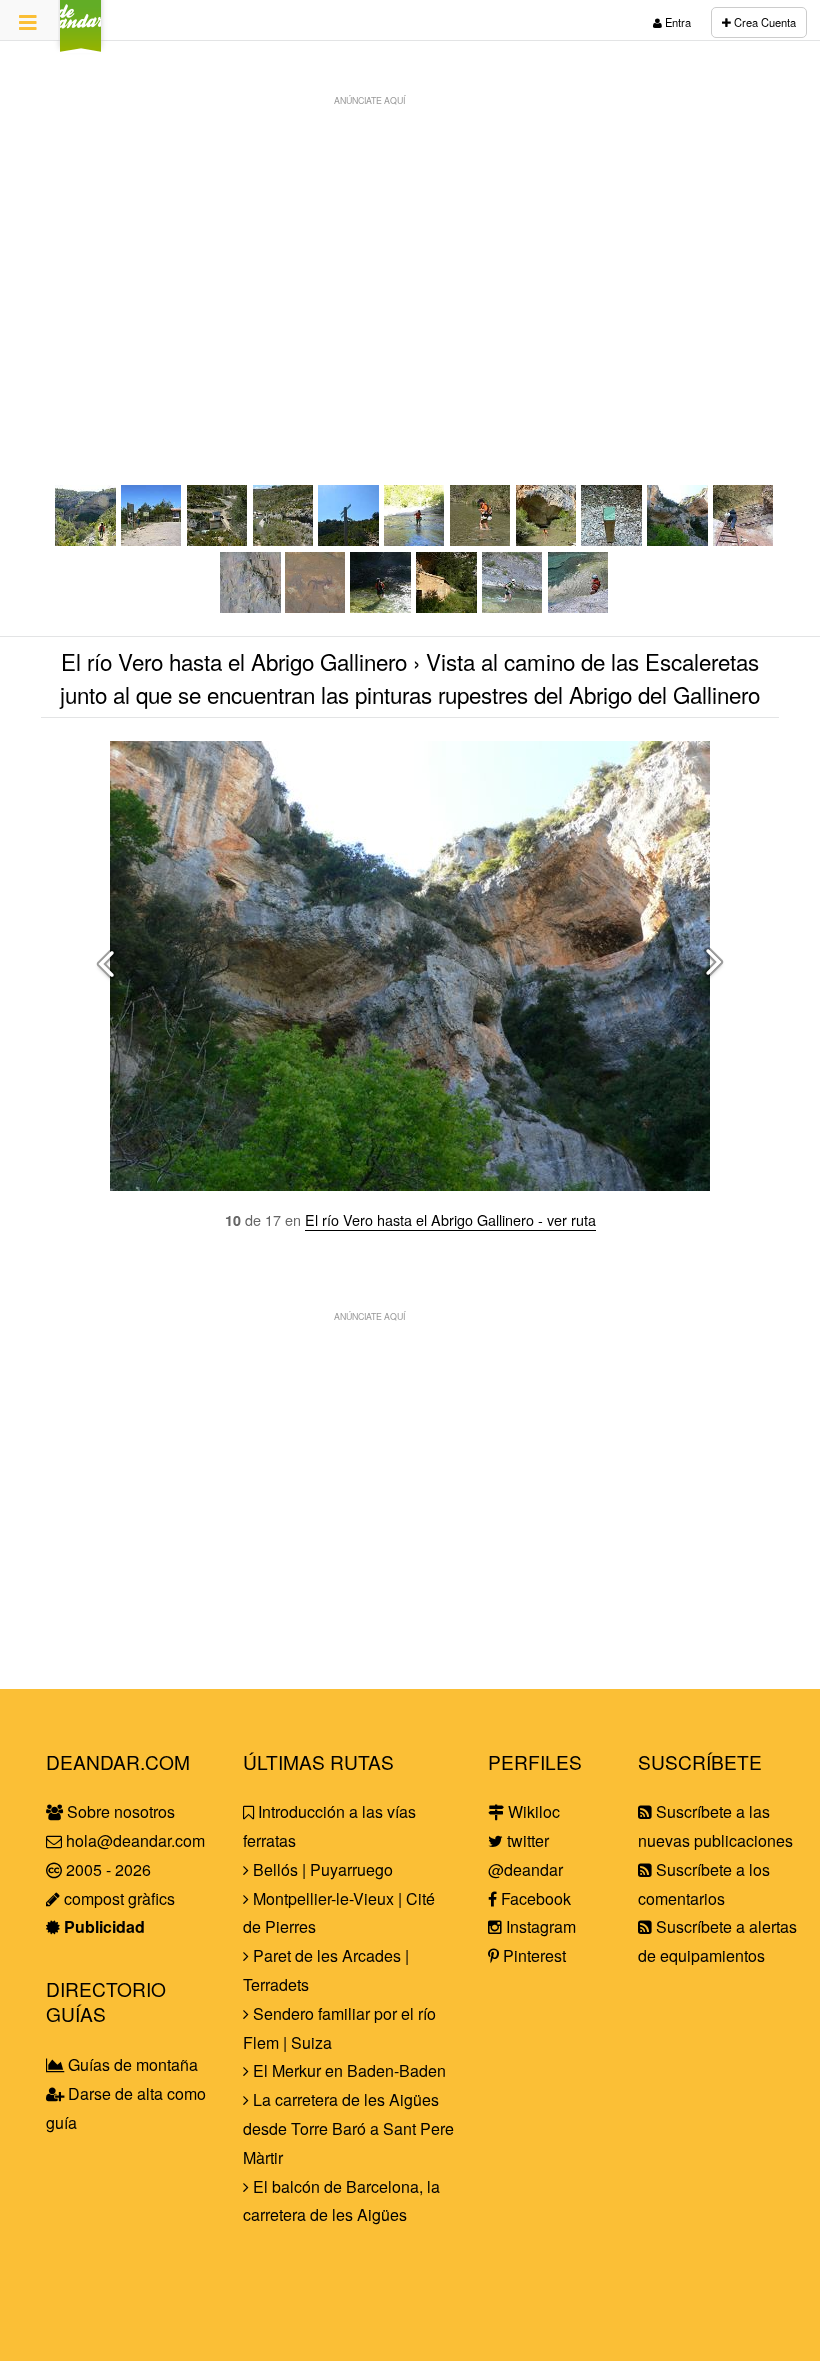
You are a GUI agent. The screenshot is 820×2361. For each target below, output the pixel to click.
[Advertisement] (410, 256)
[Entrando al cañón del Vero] (86, 539)
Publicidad (102, 1926)
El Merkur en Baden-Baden (347, 2070)
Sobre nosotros (119, 1811)
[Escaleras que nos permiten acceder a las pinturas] (744, 539)
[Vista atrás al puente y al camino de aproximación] (284, 539)
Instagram (539, 1926)
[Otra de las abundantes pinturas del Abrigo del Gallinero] (316, 606)
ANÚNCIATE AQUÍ (369, 100)
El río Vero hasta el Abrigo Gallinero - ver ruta (450, 1219)
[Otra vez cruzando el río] (481, 539)
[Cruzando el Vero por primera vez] (415, 539)
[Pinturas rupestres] (250, 606)
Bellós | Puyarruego (321, 1869)
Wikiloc (532, 1811)
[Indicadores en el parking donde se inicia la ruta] (152, 539)
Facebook (534, 1898)
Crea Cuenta (763, 22)
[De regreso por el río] (513, 606)
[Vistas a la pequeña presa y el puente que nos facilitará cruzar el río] (218, 539)
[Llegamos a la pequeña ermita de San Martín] (447, 606)
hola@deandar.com (135, 1840)
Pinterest (532, 1955)
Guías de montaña (131, 2064)
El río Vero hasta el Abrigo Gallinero (234, 661)
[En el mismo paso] (547, 539)
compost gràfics (117, 1898)
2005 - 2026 (106, 1869)
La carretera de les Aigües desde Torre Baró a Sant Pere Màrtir (348, 2128)
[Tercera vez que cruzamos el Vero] (381, 606)
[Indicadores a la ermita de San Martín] (612, 539)
